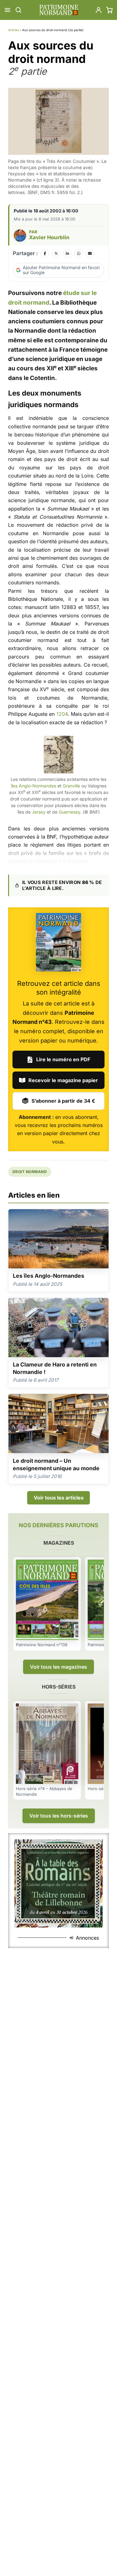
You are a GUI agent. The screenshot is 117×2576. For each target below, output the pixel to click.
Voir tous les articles (59, 1498)
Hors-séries (59, 1687)
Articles (14, 30)
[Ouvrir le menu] (7, 10)
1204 (62, 714)
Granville (71, 786)
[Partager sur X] (56, 254)
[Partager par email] (90, 254)
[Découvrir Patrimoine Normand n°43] (58, 942)
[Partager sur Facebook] (45, 254)
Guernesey (69, 812)
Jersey (39, 812)
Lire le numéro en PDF (63, 1059)
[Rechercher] (18, 10)
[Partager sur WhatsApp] (79, 254)
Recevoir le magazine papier (63, 1080)
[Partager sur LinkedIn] (67, 254)
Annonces (87, 1938)
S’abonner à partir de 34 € (63, 1101)
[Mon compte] (99, 10)
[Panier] (110, 10)
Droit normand (30, 1172)
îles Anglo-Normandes (34, 786)
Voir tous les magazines (58, 1667)
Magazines (59, 1543)
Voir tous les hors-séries (59, 1816)
